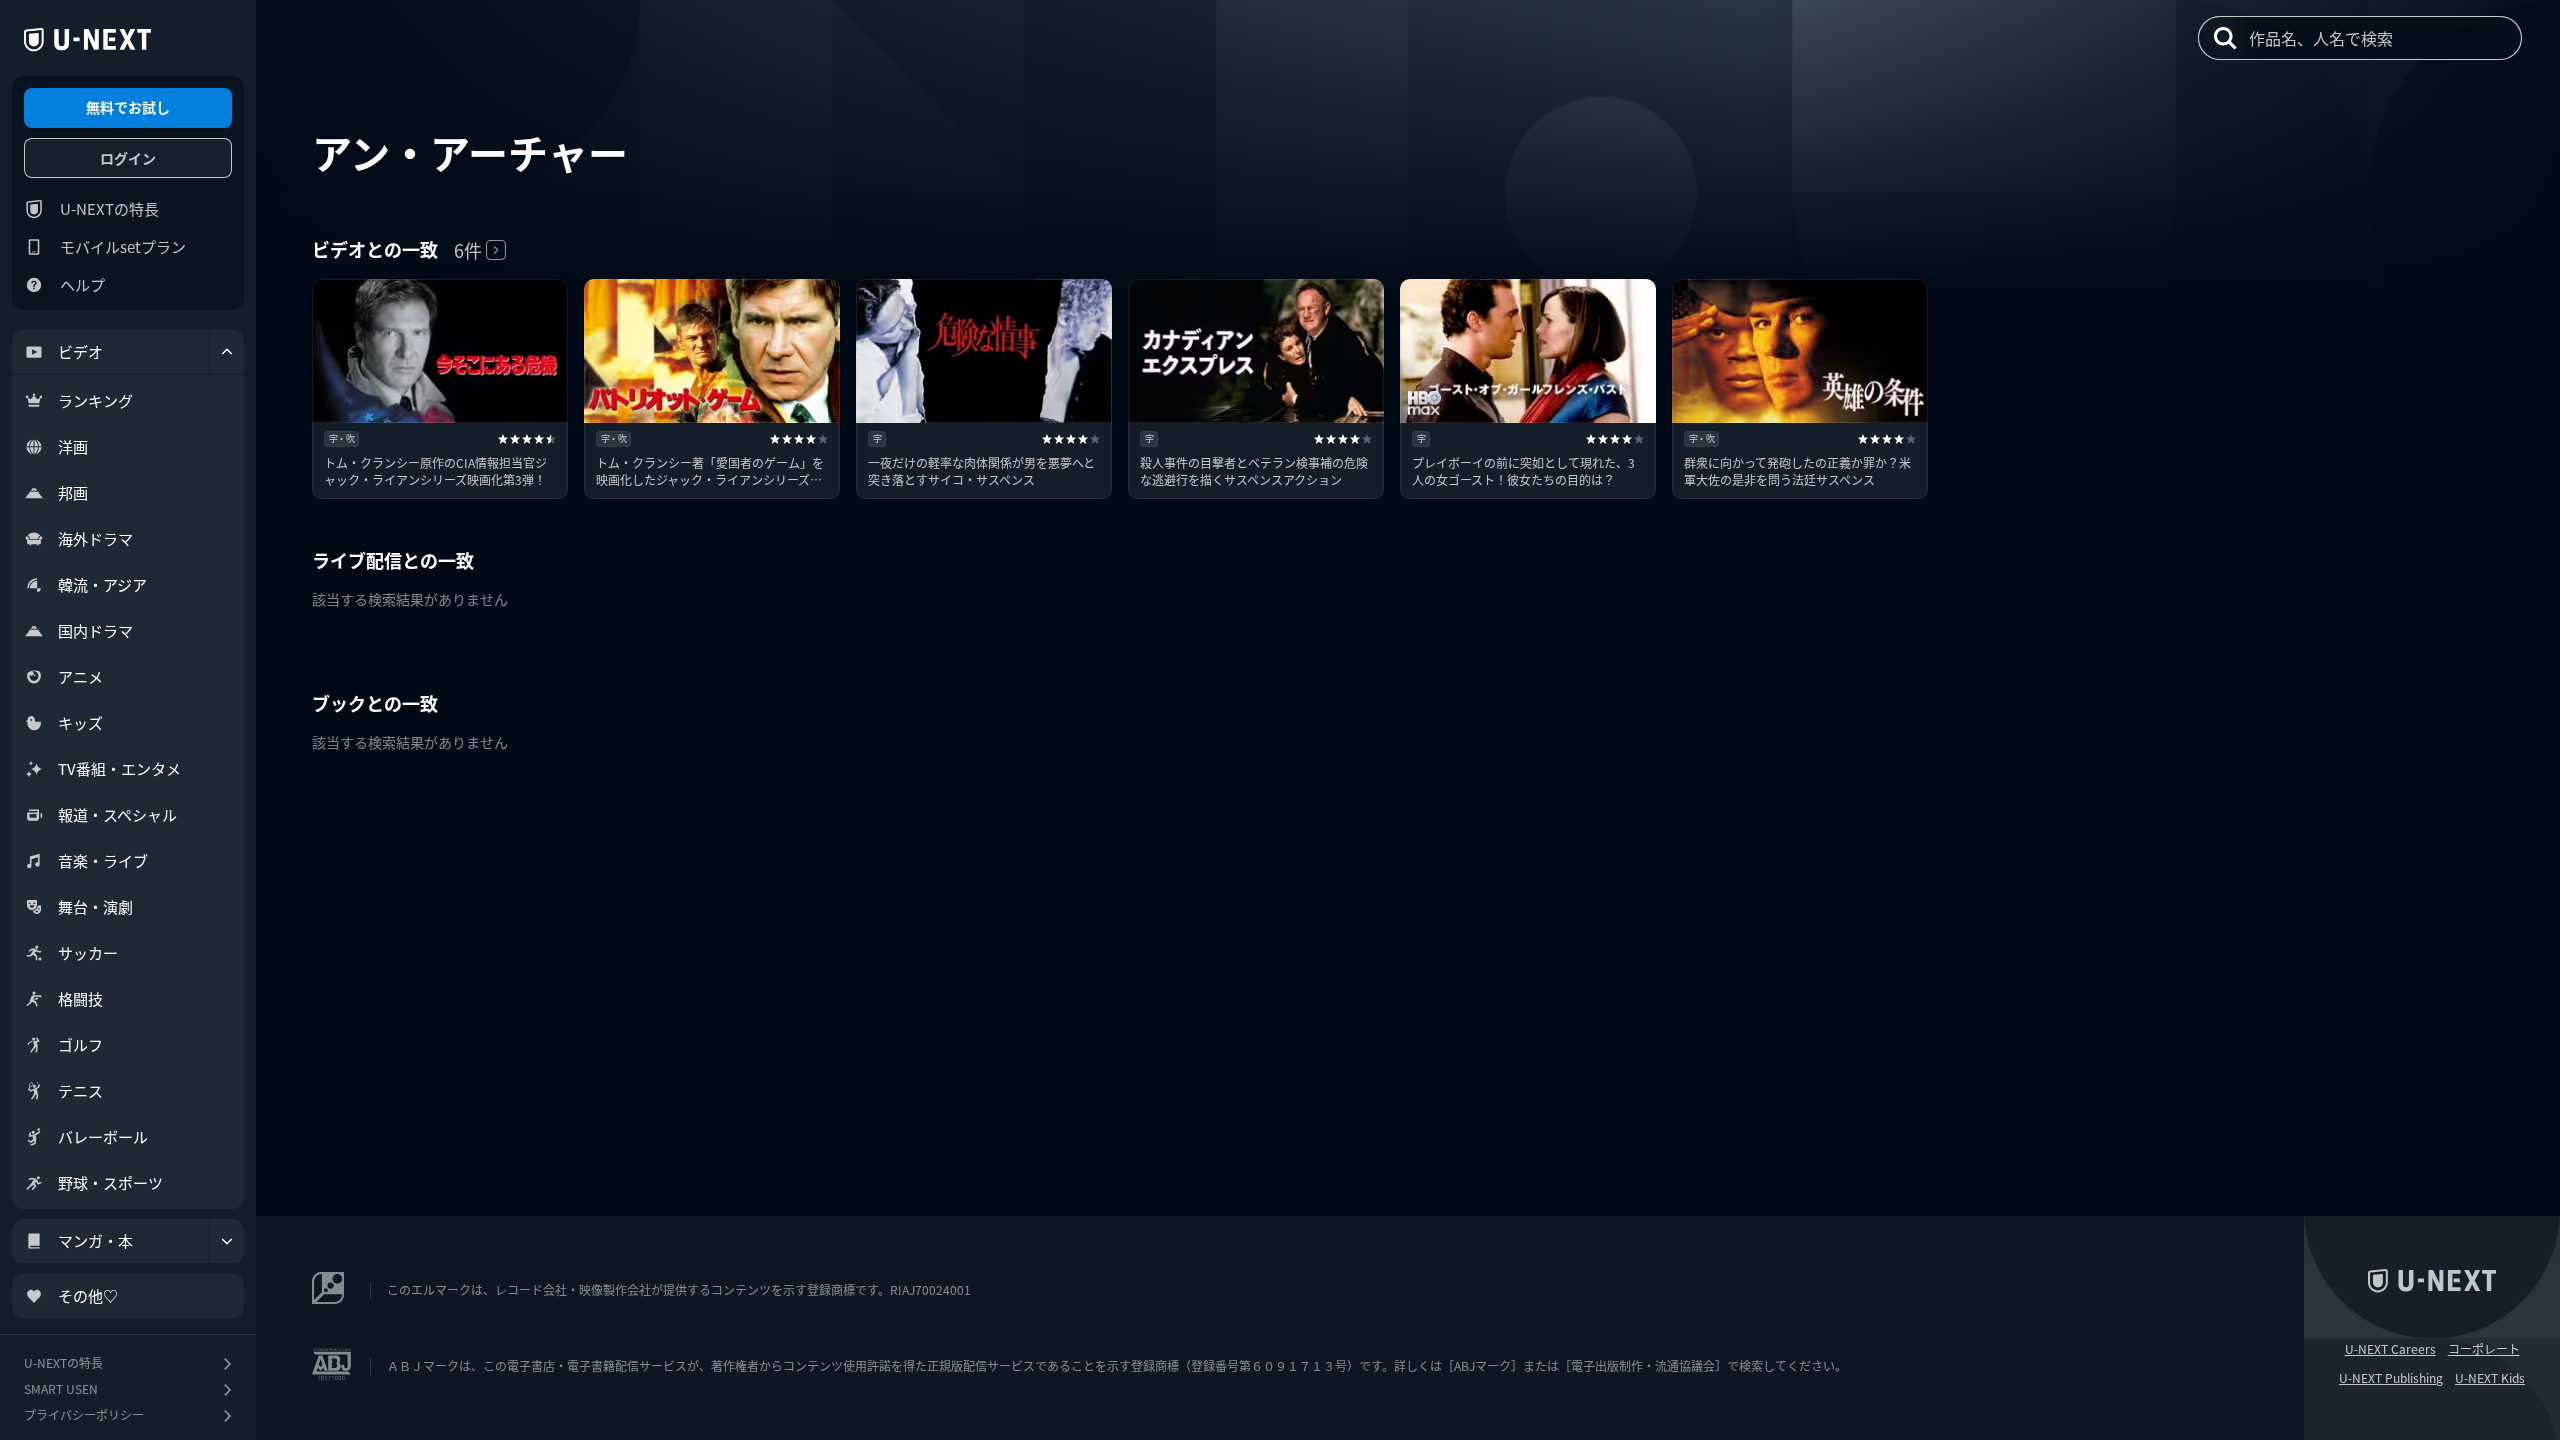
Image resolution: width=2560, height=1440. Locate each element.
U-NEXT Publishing (2391, 1378)
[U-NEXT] (87, 40)
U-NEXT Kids (2490, 1378)
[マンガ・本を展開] (227, 1241)
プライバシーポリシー (84, 1414)
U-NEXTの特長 (109, 208)
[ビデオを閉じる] (227, 352)
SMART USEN (61, 1388)
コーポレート (2484, 1349)
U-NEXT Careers (2390, 1349)
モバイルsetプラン (123, 246)
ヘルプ (82, 284)
